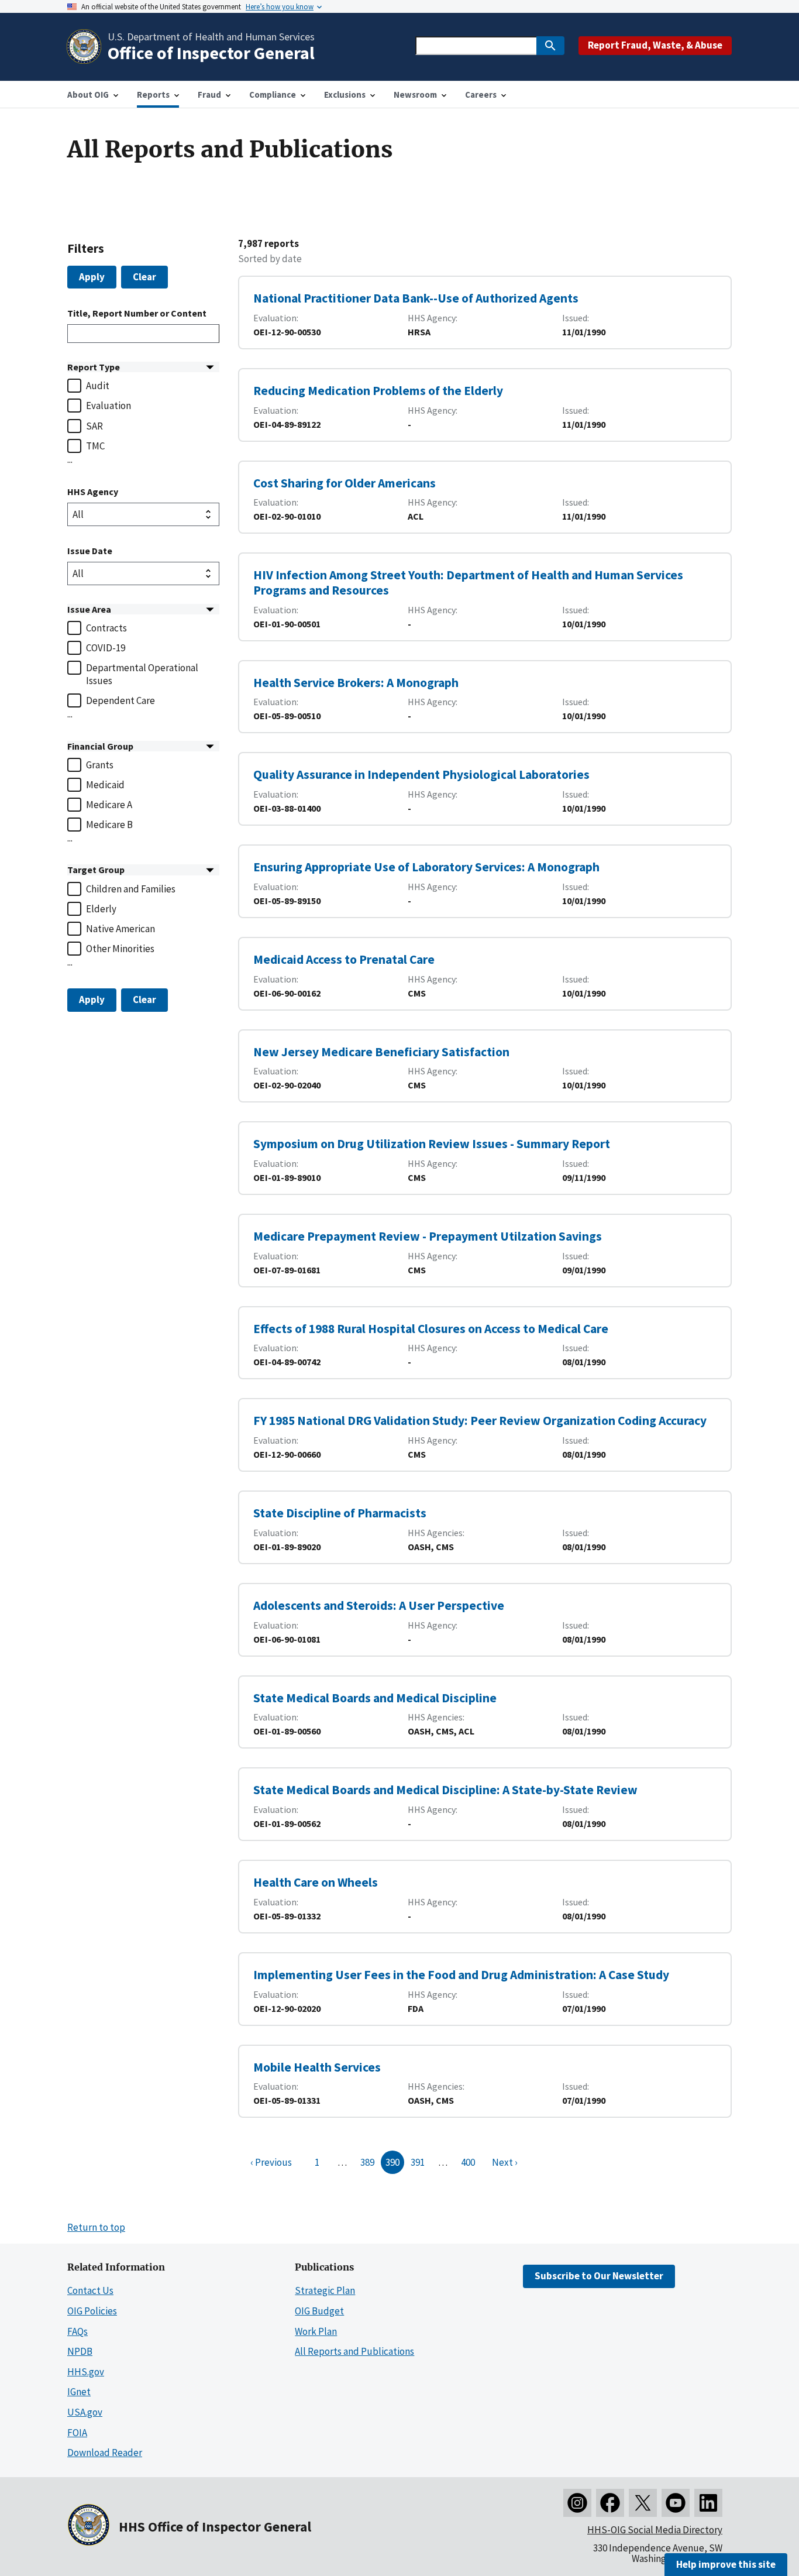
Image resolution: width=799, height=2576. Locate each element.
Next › (505, 2162)
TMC (95, 446)
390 (392, 2162)
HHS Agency (93, 492)
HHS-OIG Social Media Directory (655, 2530)
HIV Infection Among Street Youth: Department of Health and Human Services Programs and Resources (468, 583)
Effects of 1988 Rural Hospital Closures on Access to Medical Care (431, 1329)
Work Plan (316, 2331)
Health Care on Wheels (316, 1882)
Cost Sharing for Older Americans (345, 483)
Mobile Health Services (317, 2067)
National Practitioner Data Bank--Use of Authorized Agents (416, 298)
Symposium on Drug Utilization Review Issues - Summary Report (432, 1144)
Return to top (96, 2227)
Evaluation (109, 406)
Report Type (94, 367)
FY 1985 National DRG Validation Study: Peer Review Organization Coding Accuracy (480, 1421)
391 (418, 2162)
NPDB (80, 2351)
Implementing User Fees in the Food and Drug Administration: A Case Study (461, 1975)
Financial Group (100, 746)
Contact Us (90, 2290)
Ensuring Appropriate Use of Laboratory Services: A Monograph (426, 867)
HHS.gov (86, 2372)
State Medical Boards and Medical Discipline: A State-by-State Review (445, 1790)
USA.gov (85, 2412)
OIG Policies (92, 2311)
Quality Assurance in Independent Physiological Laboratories (421, 774)
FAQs (78, 2331)
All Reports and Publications (354, 2351)
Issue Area (89, 609)
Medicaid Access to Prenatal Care (344, 959)
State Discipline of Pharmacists (340, 1513)
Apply (92, 277)
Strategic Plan (325, 2290)
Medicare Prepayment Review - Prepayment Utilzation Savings (428, 1236)
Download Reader (105, 2453)
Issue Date (90, 551)
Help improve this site (726, 2564)
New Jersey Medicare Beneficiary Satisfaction (381, 1052)
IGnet (79, 2392)
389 (367, 2162)
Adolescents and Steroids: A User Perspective (379, 1605)
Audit (98, 386)
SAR (94, 426)
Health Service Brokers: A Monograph (356, 683)
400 (468, 2162)
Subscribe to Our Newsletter (599, 2276)
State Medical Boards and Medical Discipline (375, 1698)
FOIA (77, 2433)
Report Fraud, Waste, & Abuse (655, 45)
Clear (144, 277)
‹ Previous (271, 2162)
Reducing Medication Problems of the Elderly (378, 391)
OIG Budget (319, 2311)
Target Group (96, 870)
